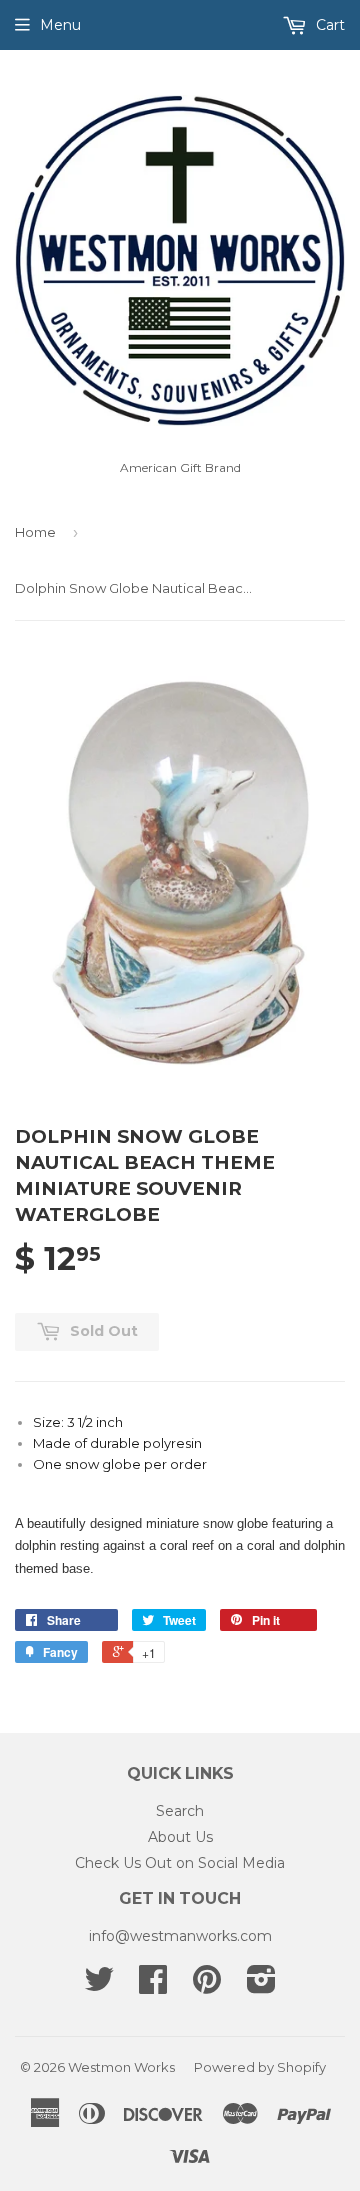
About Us (180, 1837)
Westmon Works (121, 2067)
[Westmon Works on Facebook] (153, 1986)
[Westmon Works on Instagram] (261, 1986)
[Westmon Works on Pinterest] (207, 1986)
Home (35, 532)
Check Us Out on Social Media (180, 1863)
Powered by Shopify (260, 2067)
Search (180, 1811)
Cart (328, 25)
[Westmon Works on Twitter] (99, 1986)
